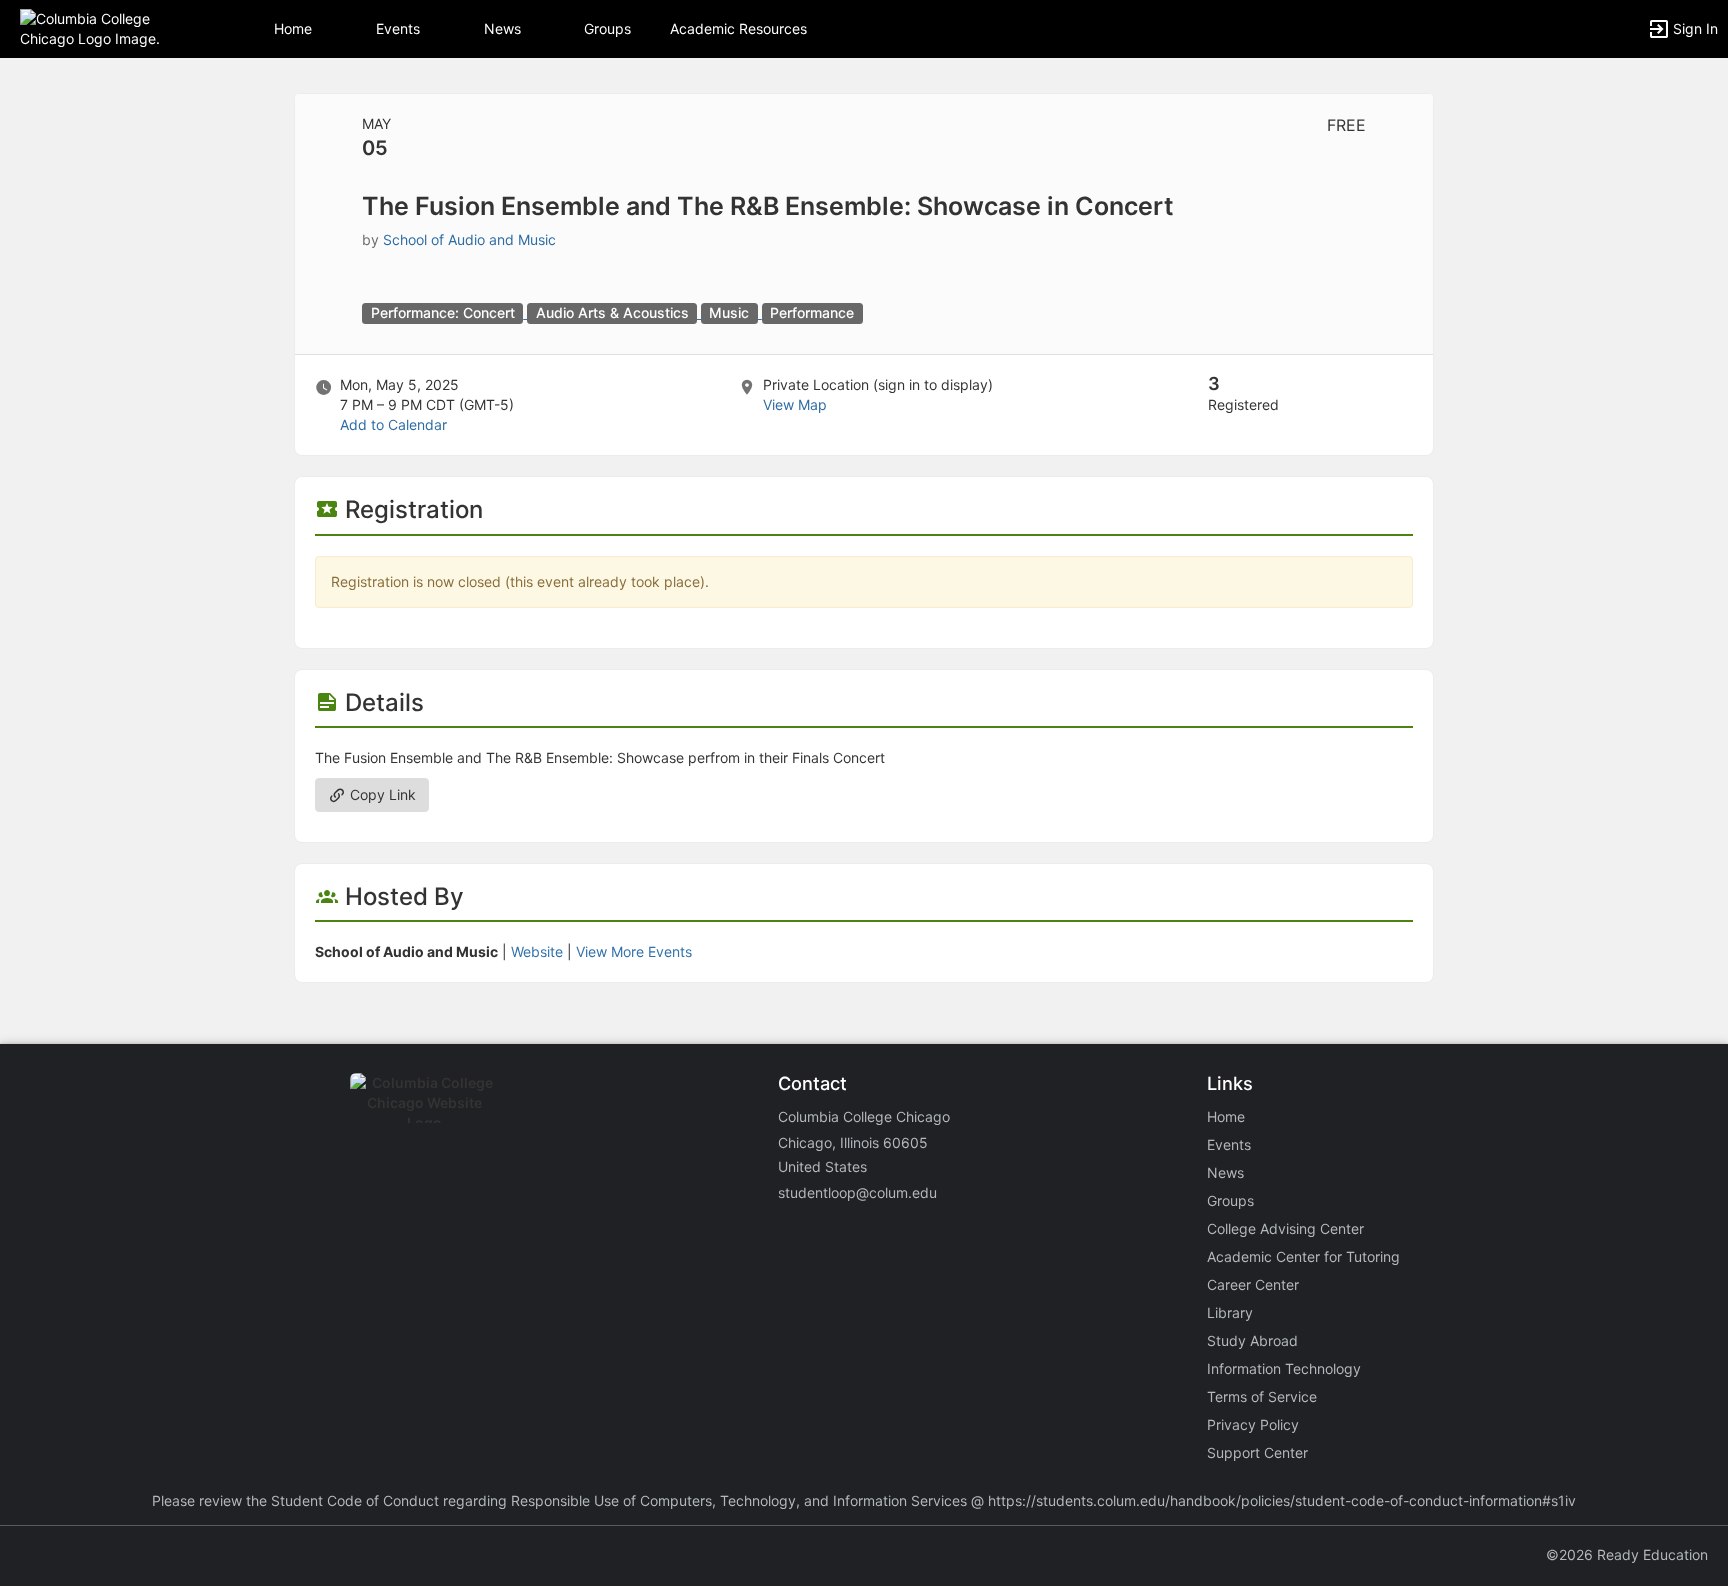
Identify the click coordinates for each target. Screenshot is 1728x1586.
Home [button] (293, 28)
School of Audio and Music (469, 239)
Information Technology (1284, 1368)
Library (1230, 1312)
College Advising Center (1285, 1228)
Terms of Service (1262, 1396)
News (502, 28)
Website (537, 951)
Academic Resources (738, 28)
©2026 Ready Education (1627, 1554)
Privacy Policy (1253, 1424)
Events (398, 28)
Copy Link (381, 794)
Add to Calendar (393, 424)
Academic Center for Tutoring (1303, 1256)
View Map (795, 404)
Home (1226, 1116)
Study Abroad (1252, 1340)
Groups (607, 28)
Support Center (1257, 1452)
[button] (102, 27)
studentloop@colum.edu (857, 1192)
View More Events (634, 951)
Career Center (1253, 1284)
